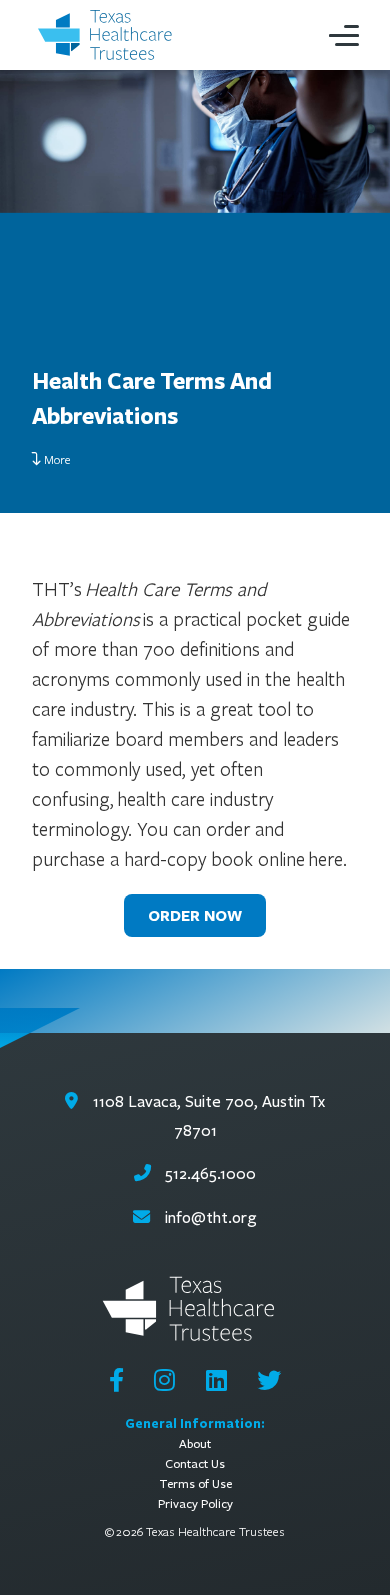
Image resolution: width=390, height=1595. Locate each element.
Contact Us (195, 1463)
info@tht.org (210, 1217)
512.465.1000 (208, 1173)
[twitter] (269, 1380)
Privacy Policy (195, 1503)
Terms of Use (195, 1483)
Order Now (195, 915)
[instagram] (164, 1380)
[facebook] (116, 1380)
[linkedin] (216, 1380)
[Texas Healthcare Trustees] (110, 35)
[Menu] (344, 35)
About (195, 1443)
